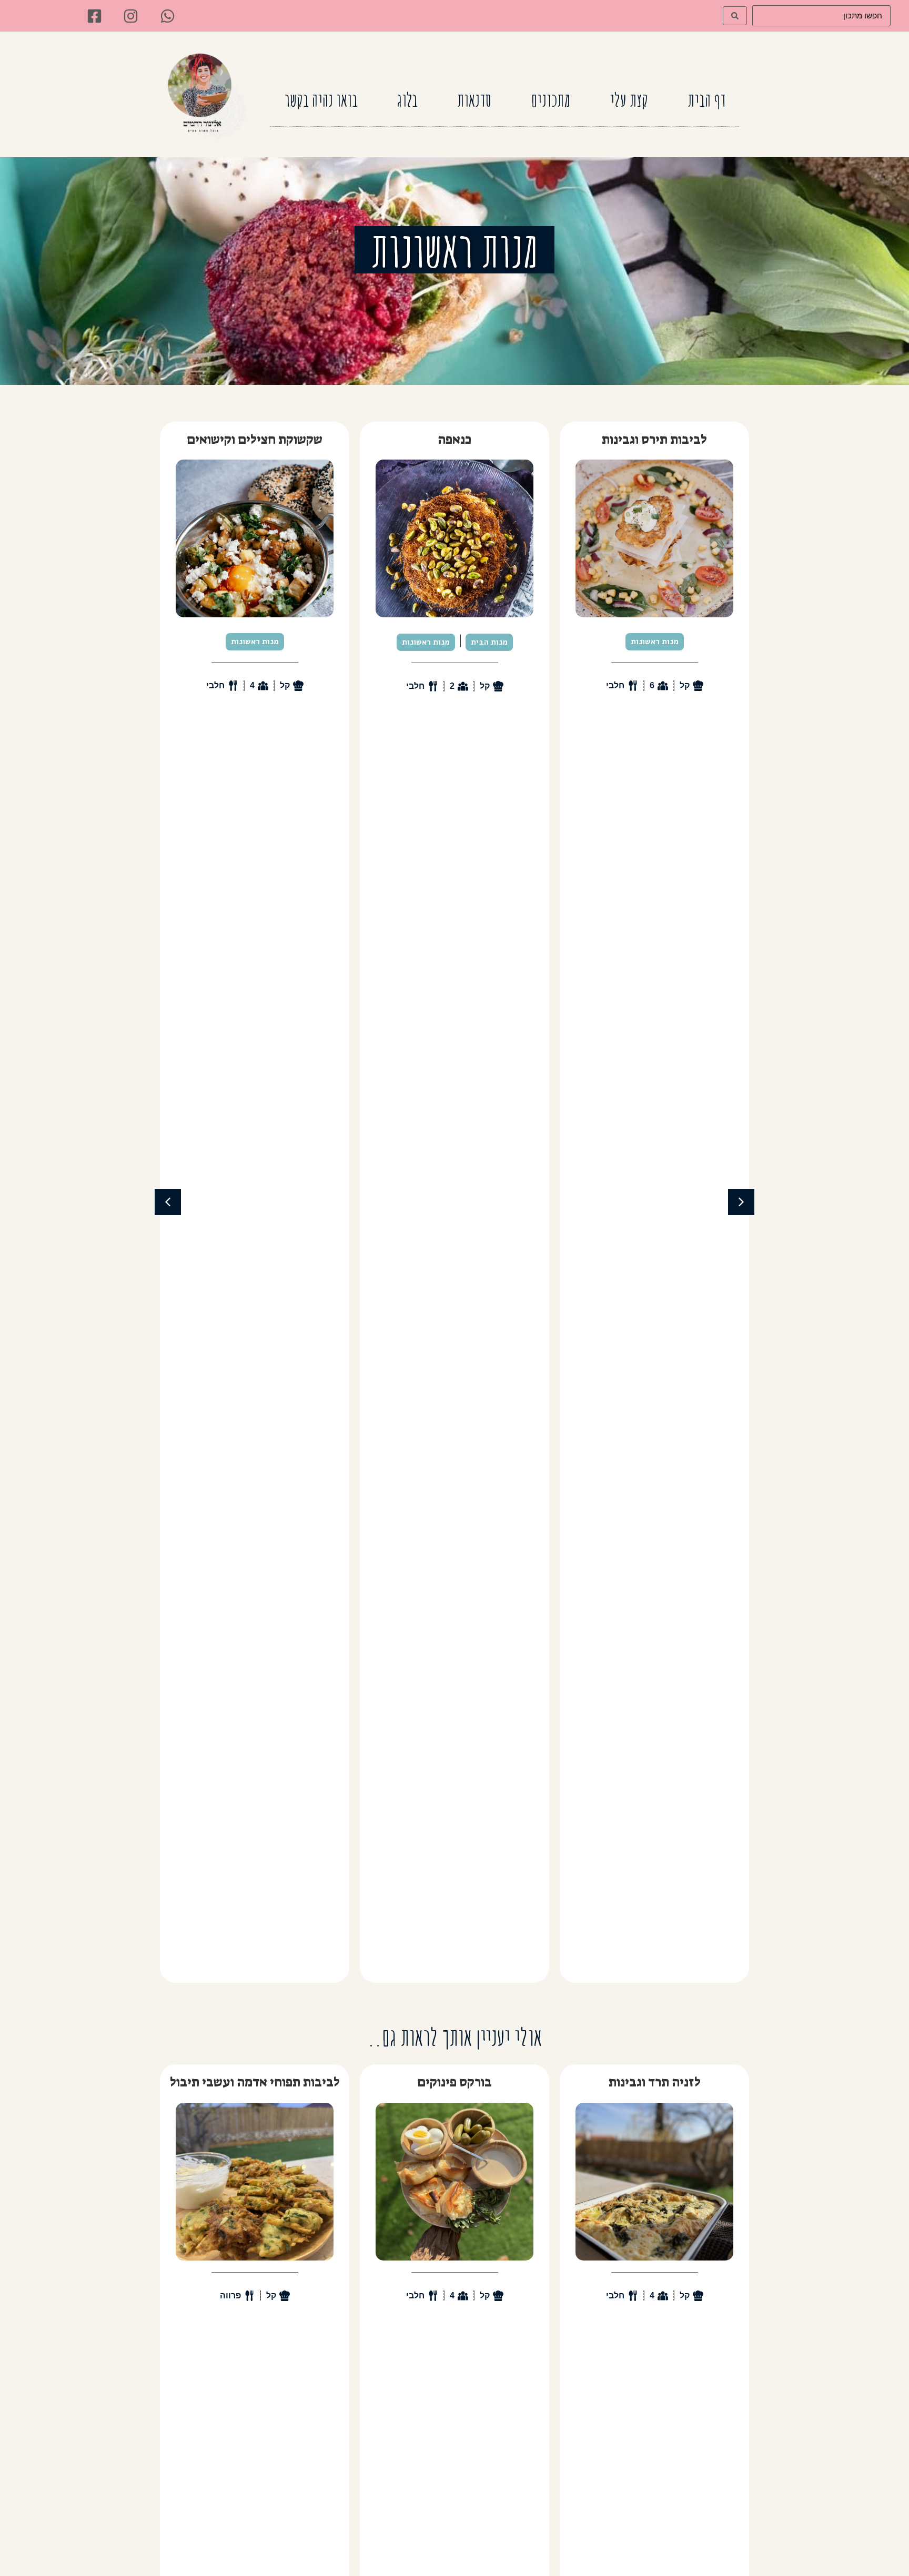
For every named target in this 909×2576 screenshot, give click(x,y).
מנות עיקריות (289, 642)
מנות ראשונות (626, 642)
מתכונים (551, 100)
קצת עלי (629, 100)
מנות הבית (689, 642)
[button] (168, 1202)
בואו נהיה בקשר (321, 100)
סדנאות (474, 100)
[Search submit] (735, 16)
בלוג (407, 100)
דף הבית (706, 100)
